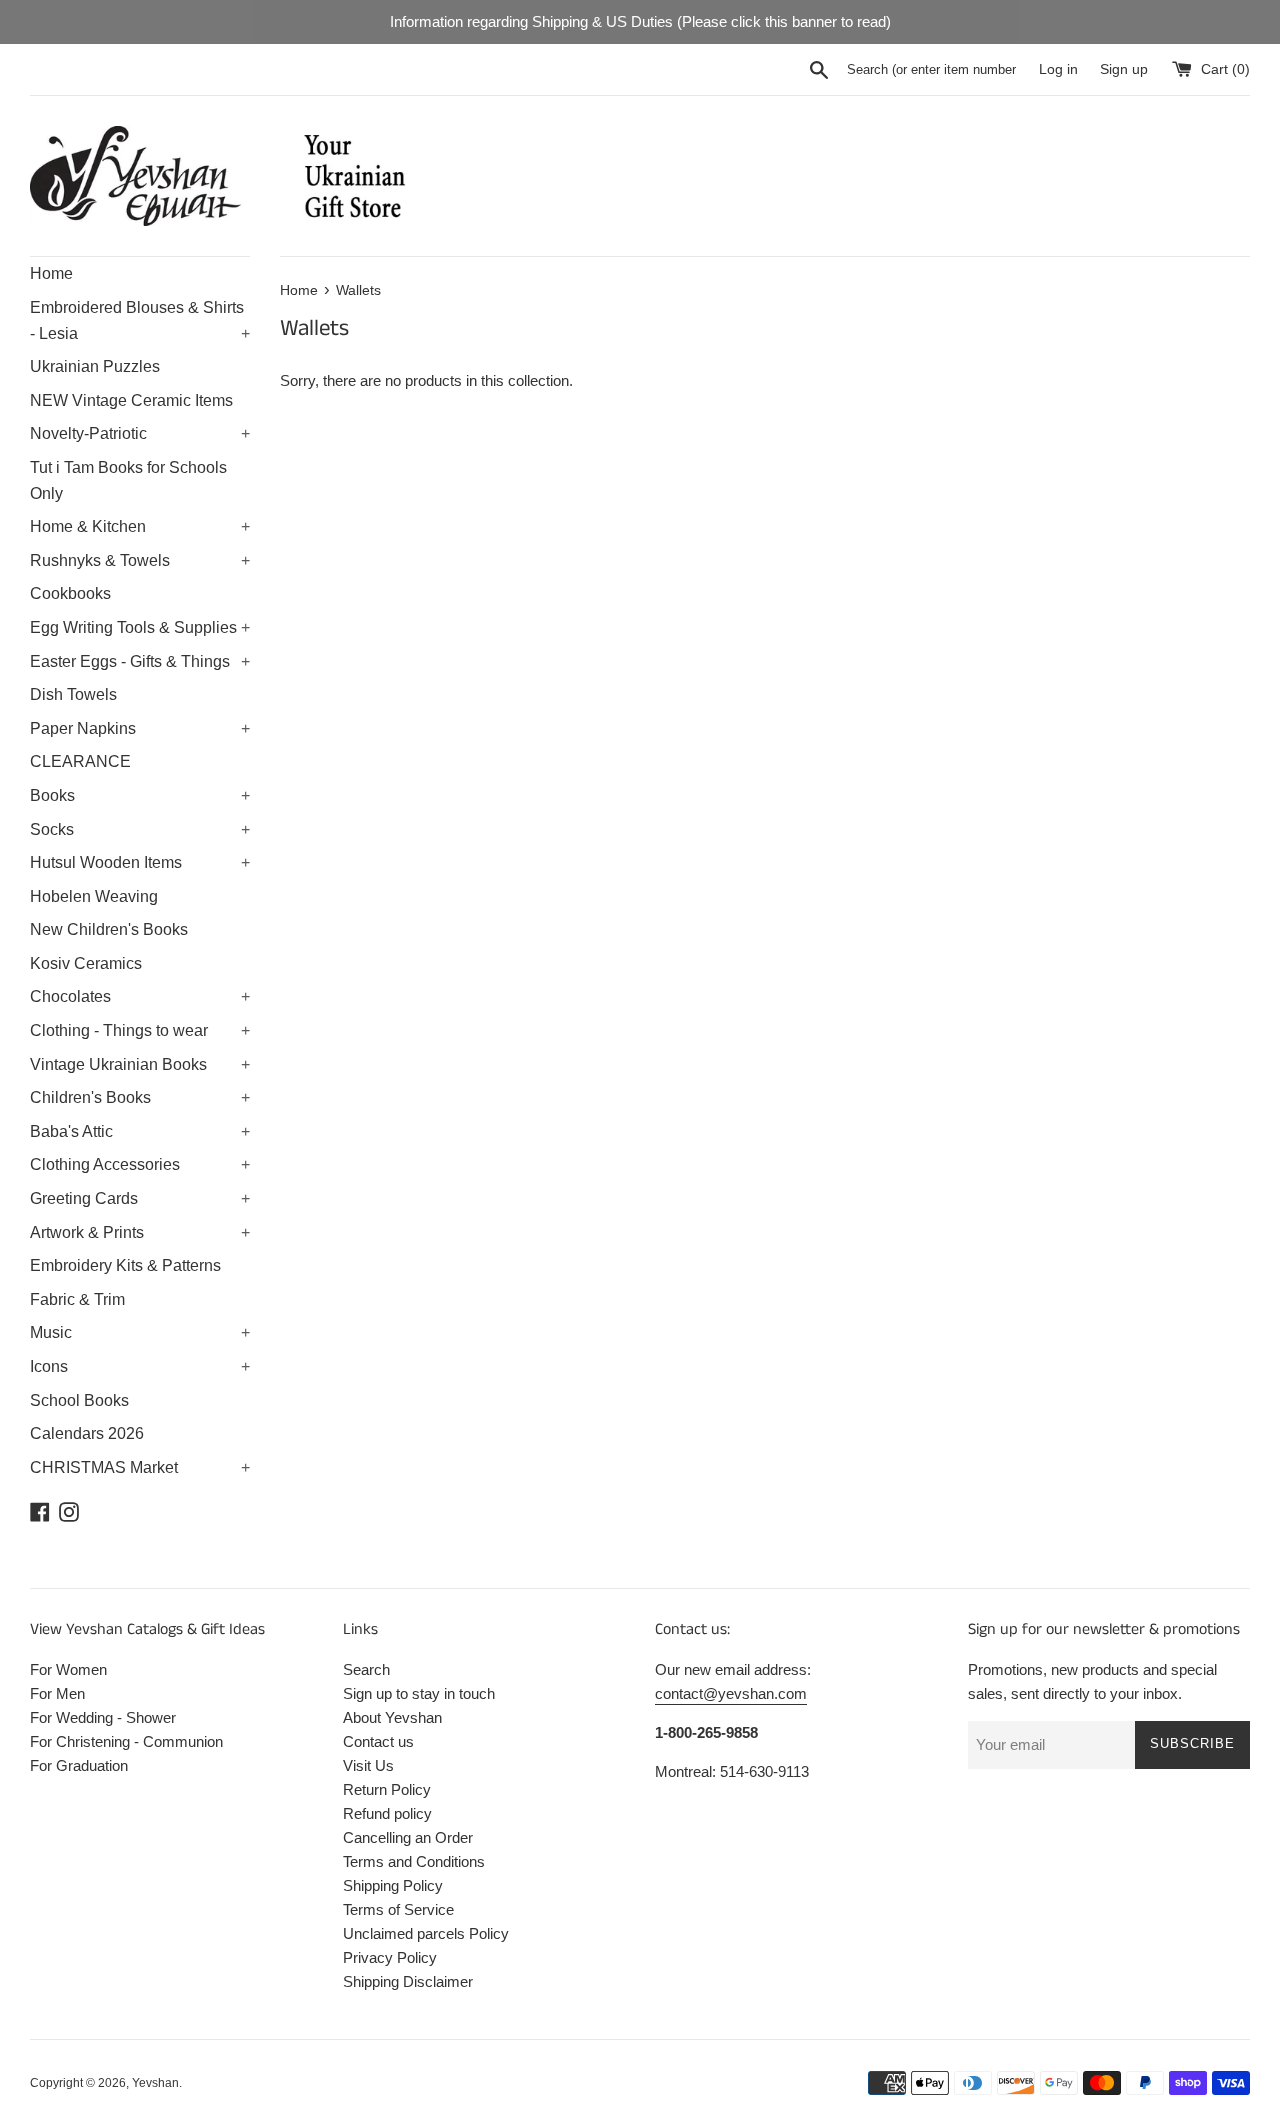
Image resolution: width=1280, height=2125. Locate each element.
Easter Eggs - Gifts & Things (140, 661)
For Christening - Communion (126, 1741)
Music (140, 1332)
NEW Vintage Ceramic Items (131, 400)
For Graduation (79, 1765)
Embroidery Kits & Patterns (125, 1265)
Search (366, 1669)
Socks (140, 829)
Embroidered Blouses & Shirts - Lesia (140, 320)
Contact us (378, 1741)
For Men (57, 1693)
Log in (1058, 69)
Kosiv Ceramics (86, 963)
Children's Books (140, 1097)
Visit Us (368, 1765)
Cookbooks (70, 593)
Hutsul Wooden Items (140, 862)
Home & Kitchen (140, 526)
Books (140, 795)
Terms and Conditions (414, 1861)
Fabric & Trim (77, 1299)
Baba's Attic (140, 1131)
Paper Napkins (140, 728)
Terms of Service (398, 1909)
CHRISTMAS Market (140, 1467)
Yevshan (155, 2083)
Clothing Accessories (140, 1164)
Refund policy (387, 1813)
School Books (79, 1400)
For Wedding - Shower (103, 1717)
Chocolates (140, 996)
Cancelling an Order (408, 1837)
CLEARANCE (80, 761)
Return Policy (387, 1789)
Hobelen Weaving (94, 896)
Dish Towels (73, 694)
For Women (68, 1669)
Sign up (1124, 69)
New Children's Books (109, 929)
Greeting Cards (140, 1198)
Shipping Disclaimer (408, 1981)
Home (51, 273)
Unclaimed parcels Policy (426, 1933)
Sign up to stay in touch (419, 1693)
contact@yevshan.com (731, 1693)
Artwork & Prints (140, 1232)
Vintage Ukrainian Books (140, 1064)
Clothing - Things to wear (140, 1030)
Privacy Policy (390, 1957)
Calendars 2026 (87, 1433)
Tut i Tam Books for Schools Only (128, 480)
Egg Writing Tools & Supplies (140, 627)
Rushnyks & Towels (140, 560)
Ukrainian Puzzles (95, 366)
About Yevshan (392, 1717)
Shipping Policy (393, 1885)
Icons (140, 1366)
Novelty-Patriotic (140, 433)
